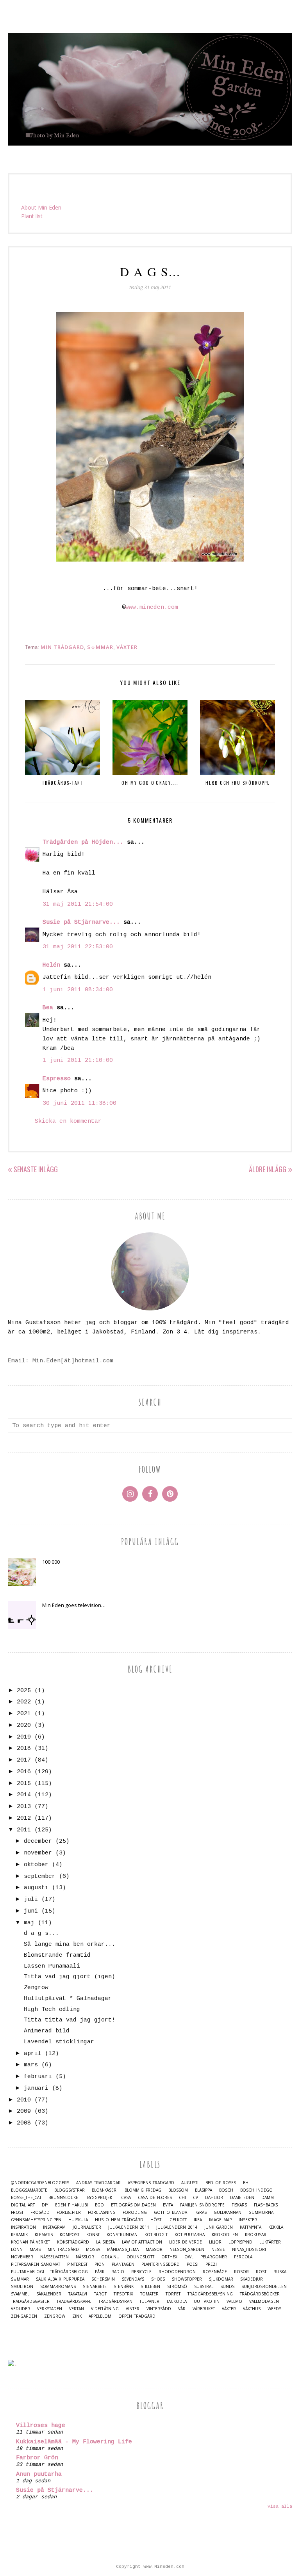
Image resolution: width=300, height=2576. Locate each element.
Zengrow (36, 1988)
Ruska (280, 2272)
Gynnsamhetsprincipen (36, 2220)
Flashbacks (266, 2205)
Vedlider (21, 2309)
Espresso (57, 1079)
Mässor (154, 2250)
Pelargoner (214, 2257)
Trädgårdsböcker (260, 2294)
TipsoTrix (123, 2294)
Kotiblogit (156, 2235)
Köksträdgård (73, 2242)
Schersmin (103, 2279)
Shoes (158, 2279)
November (22, 2257)
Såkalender (49, 2294)
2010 (24, 2100)
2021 (24, 1714)
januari (36, 2088)
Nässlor (85, 2257)
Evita (168, 2205)
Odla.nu (110, 2257)
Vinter (133, 2309)
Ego (99, 2205)
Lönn (17, 2250)
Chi (182, 2198)
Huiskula (78, 2220)
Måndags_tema (123, 2250)
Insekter (248, 2220)
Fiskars (239, 2205)
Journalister (87, 2227)
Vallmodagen (264, 2301)
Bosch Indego (256, 2190)
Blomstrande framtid (57, 1955)
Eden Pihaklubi (71, 2205)
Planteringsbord (161, 2264)
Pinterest (77, 2264)
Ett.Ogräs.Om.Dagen (133, 2205)
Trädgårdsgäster (30, 2301)
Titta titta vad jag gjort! (70, 2020)
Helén (51, 965)
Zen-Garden (24, 2316)
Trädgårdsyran (115, 2301)
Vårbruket (204, 2309)
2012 (24, 1818)
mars (31, 2065)
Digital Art (23, 2205)
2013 (24, 1807)
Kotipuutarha (190, 2235)
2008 (24, 2123)
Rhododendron (177, 2272)
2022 (24, 1702)
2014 (24, 1795)
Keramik (19, 2235)
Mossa (93, 2250)
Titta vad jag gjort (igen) (70, 1977)
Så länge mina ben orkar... (70, 1944)
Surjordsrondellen (264, 2287)
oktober (36, 1865)
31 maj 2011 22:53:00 (78, 947)
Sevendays (133, 2279)
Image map (220, 2220)
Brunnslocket (64, 2198)
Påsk (100, 2272)
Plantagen (123, 2264)
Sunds (227, 2287)
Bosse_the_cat (26, 2198)
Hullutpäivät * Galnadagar (68, 1999)
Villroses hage (41, 2426)
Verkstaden (50, 2309)
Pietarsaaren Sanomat (36, 2264)
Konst (93, 2235)
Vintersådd (159, 2309)
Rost (261, 2272)
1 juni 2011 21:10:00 (78, 1060)
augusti (36, 1888)
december (38, 1841)
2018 (24, 1748)
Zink (77, 2316)
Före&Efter (69, 2212)
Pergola (243, 2257)
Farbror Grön (37, 2458)
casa (126, 2198)
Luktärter (270, 2242)
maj (29, 1923)
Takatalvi (78, 2294)
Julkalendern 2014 (177, 2227)
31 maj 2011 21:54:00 (78, 904)
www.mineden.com (152, 607)
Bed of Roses (221, 2183)
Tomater (149, 2294)
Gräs (201, 2212)
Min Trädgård (62, 647)
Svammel (20, 2294)
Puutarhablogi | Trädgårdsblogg (49, 2272)
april (33, 2054)
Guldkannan (228, 2212)
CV (196, 2198)
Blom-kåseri (105, 2190)
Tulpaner (149, 2301)
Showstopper (187, 2279)
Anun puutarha (39, 2474)
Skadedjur (252, 2279)
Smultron (22, 2287)
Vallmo (234, 2301)
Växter (127, 647)
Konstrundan (122, 2235)
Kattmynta (251, 2227)
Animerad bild (47, 2031)
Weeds (274, 2309)
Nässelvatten (54, 2257)
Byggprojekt (101, 2198)
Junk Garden (219, 2227)
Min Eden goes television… (74, 1605)
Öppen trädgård (137, 2316)
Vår (182, 2309)
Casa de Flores (155, 2198)
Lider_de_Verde (186, 2242)
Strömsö (177, 2287)
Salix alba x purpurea (60, 2279)
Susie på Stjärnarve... (81, 922)
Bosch (226, 2190)
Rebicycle (141, 2272)
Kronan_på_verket (30, 2242)
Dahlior (214, 2198)
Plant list (32, 216)
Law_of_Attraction (142, 2242)
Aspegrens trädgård (151, 2183)
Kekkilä (276, 2227)
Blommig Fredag (143, 2190)
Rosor (241, 2272)
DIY (45, 2205)
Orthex (169, 2257)
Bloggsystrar (70, 2190)
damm (268, 2198)
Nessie (218, 2250)
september (40, 1876)
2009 (24, 2111)
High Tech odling (52, 2010)
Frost (17, 2212)
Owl (189, 2257)
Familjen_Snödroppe (202, 2205)
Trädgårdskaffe (74, 2301)
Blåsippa (204, 2190)
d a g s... (41, 1933)
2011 (24, 1830)
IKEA (198, 2220)
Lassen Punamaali (52, 1966)
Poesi (193, 2264)
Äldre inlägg (268, 1169)
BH (246, 2183)
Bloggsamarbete (29, 2190)
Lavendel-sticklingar (59, 2042)
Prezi (211, 2264)
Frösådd (40, 2212)
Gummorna (261, 2212)
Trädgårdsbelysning (210, 2294)
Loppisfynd (240, 2242)
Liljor (215, 2242)
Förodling (135, 2212)
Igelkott (178, 2220)
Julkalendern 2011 (129, 2227)
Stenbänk (124, 2287)
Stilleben (150, 2287)
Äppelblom (100, 2316)
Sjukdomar (221, 2279)
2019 (24, 1737)
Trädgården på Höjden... (83, 842)
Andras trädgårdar (98, 2183)
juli (31, 1900)
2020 (24, 1725)
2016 (24, 1772)
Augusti (190, 2183)
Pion (100, 2264)
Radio (118, 2272)
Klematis (44, 2235)
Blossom (178, 2190)
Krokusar (256, 2235)
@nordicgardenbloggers (40, 2183)
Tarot (100, 2294)
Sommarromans (58, 2287)
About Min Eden (41, 207)
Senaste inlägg (36, 1169)
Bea (48, 1008)
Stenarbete (95, 2287)
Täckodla (177, 2301)
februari (38, 2077)
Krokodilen (225, 2235)
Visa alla (280, 2507)
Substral (204, 2287)
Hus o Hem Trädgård (119, 2220)
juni (31, 1911)
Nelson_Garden (187, 2250)
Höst (156, 2220)
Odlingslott (140, 2257)
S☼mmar (100, 647)
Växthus (252, 2309)
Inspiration (23, 2227)
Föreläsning (102, 2212)
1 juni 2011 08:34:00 (78, 990)
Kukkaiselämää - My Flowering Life (74, 2442)
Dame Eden (242, 2198)
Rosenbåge (215, 2272)
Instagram (54, 2227)
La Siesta (105, 2242)
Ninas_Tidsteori (249, 2250)
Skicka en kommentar (68, 1121)
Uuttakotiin (207, 2301)
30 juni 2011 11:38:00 (79, 1103)
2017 (24, 1760)
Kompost (70, 2235)
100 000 (51, 1562)
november (38, 1853)
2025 (24, 1691)
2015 (24, 1784)
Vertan (77, 2309)
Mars (35, 2250)
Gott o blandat (171, 2212)
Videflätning (105, 2309)
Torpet (173, 2294)
